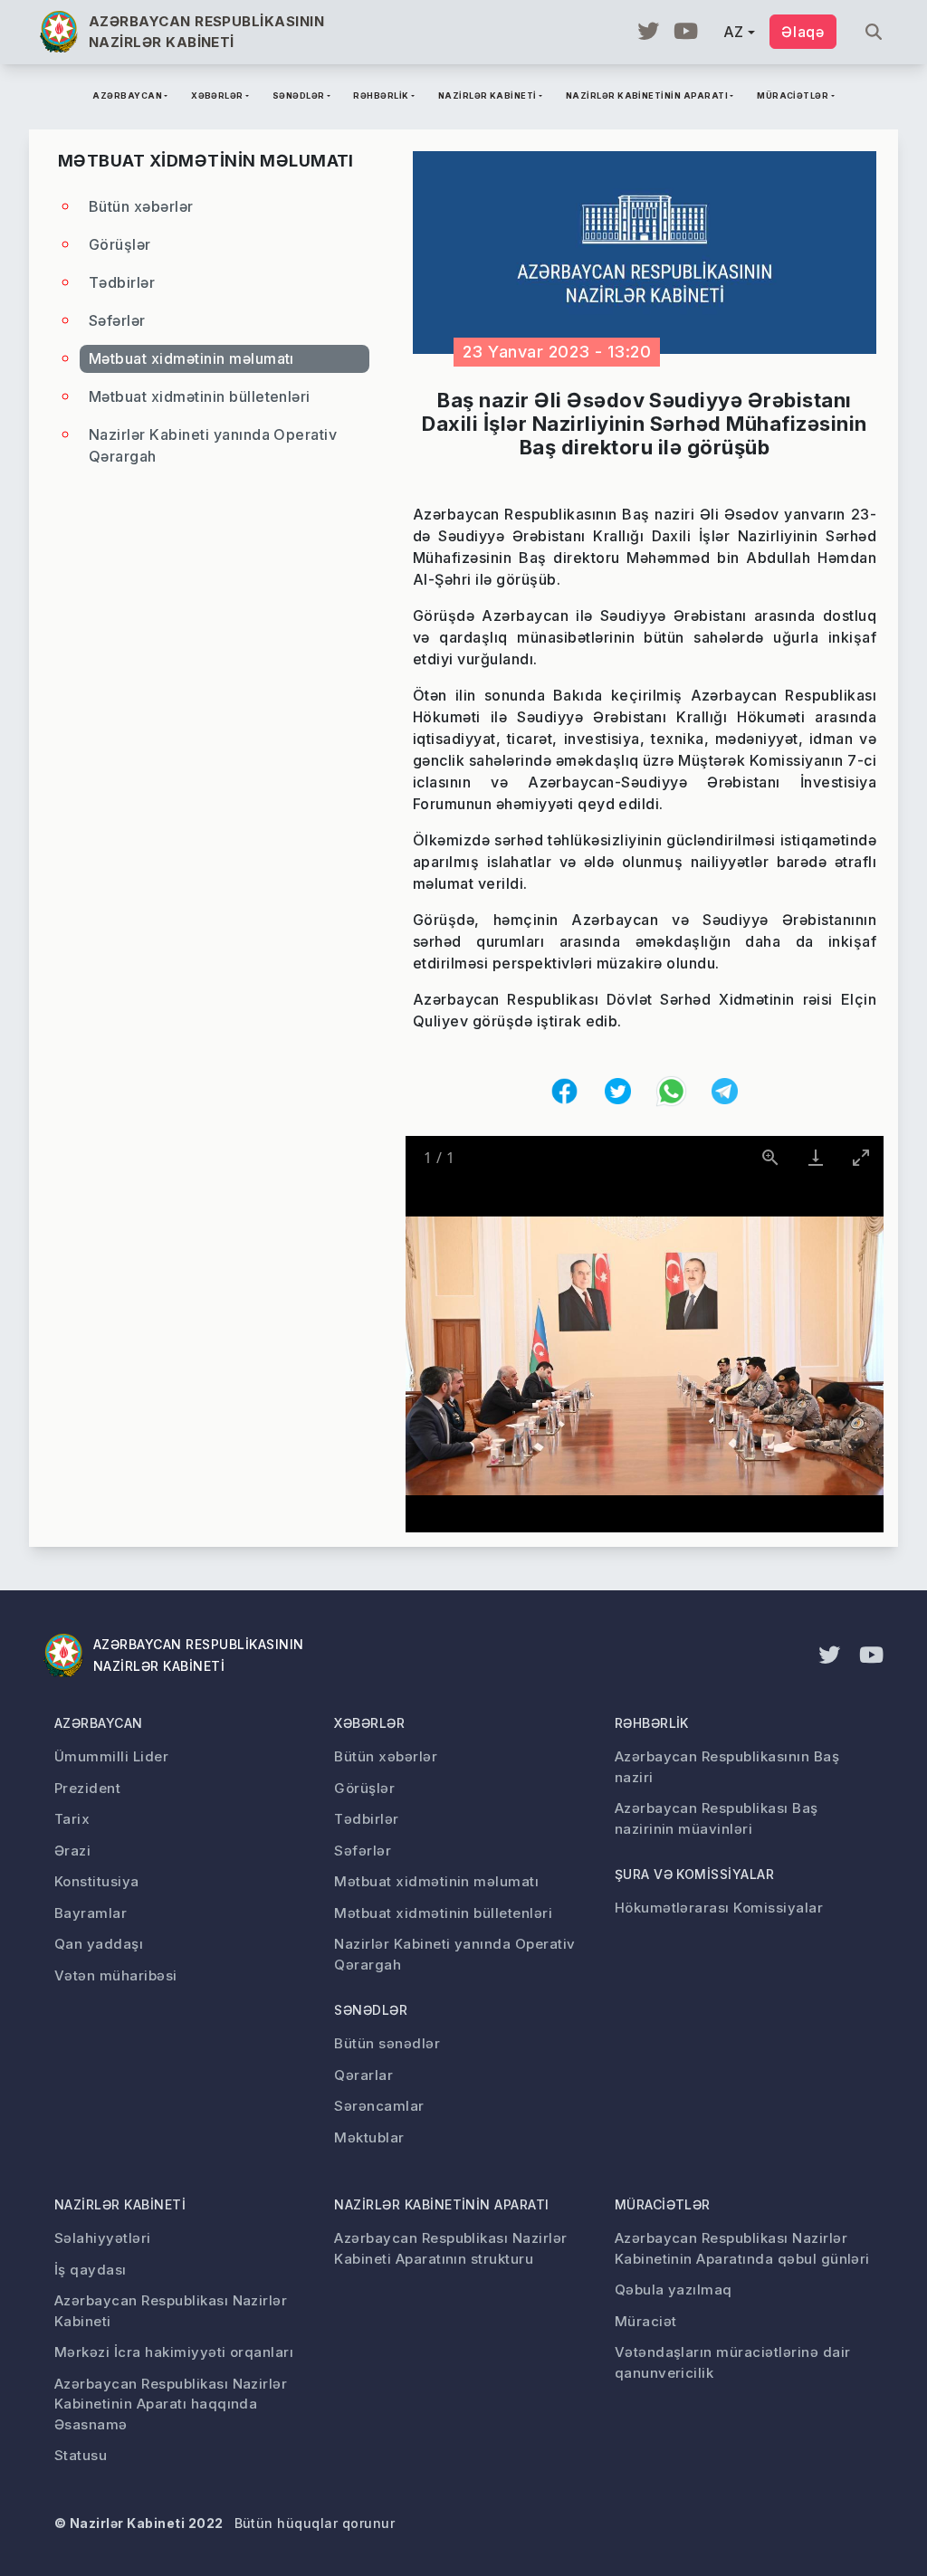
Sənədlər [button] (299, 95)
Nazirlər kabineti (120, 2204)
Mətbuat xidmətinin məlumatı (191, 358)
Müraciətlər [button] (793, 95)
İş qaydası (91, 2270)
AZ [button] (734, 32)
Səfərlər (117, 320)
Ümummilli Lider (111, 1756)
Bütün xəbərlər (141, 206)
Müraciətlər (663, 2204)
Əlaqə (803, 32)
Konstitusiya (97, 1881)
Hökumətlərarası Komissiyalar (719, 1908)
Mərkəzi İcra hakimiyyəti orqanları (174, 2352)
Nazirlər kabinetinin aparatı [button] (647, 95)
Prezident (87, 1788)
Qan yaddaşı (99, 1944)
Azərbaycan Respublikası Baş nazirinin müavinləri (717, 1818)
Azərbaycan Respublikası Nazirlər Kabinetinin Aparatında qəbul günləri (742, 2248)
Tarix (72, 1819)
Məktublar (369, 2137)
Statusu (81, 2455)
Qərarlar (363, 2075)
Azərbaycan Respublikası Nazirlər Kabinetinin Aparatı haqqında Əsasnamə (171, 2404)
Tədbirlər (122, 282)
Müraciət (646, 2321)
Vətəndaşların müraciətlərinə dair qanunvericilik (733, 2362)
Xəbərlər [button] (217, 95)
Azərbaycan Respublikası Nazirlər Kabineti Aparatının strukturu (450, 2248)
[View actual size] (770, 1157)
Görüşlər (120, 244)
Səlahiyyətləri (103, 2238)
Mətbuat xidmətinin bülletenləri (200, 396)
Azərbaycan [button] (127, 95)
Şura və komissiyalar (695, 1874)
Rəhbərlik (652, 1723)
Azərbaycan (99, 1723)
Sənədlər (371, 2010)
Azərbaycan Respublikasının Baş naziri (727, 1767)
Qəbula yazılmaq (674, 2290)
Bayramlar (91, 1913)
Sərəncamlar (379, 2106)
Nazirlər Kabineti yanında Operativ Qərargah (213, 445)
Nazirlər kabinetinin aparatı (441, 2204)
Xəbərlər (369, 1723)
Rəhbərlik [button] (381, 95)
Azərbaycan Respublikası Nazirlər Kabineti (171, 2311)
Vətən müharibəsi (116, 1975)
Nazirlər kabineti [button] (487, 95)
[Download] (816, 1157)
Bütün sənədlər (387, 2043)
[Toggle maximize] (861, 1157)
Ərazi (72, 1851)
